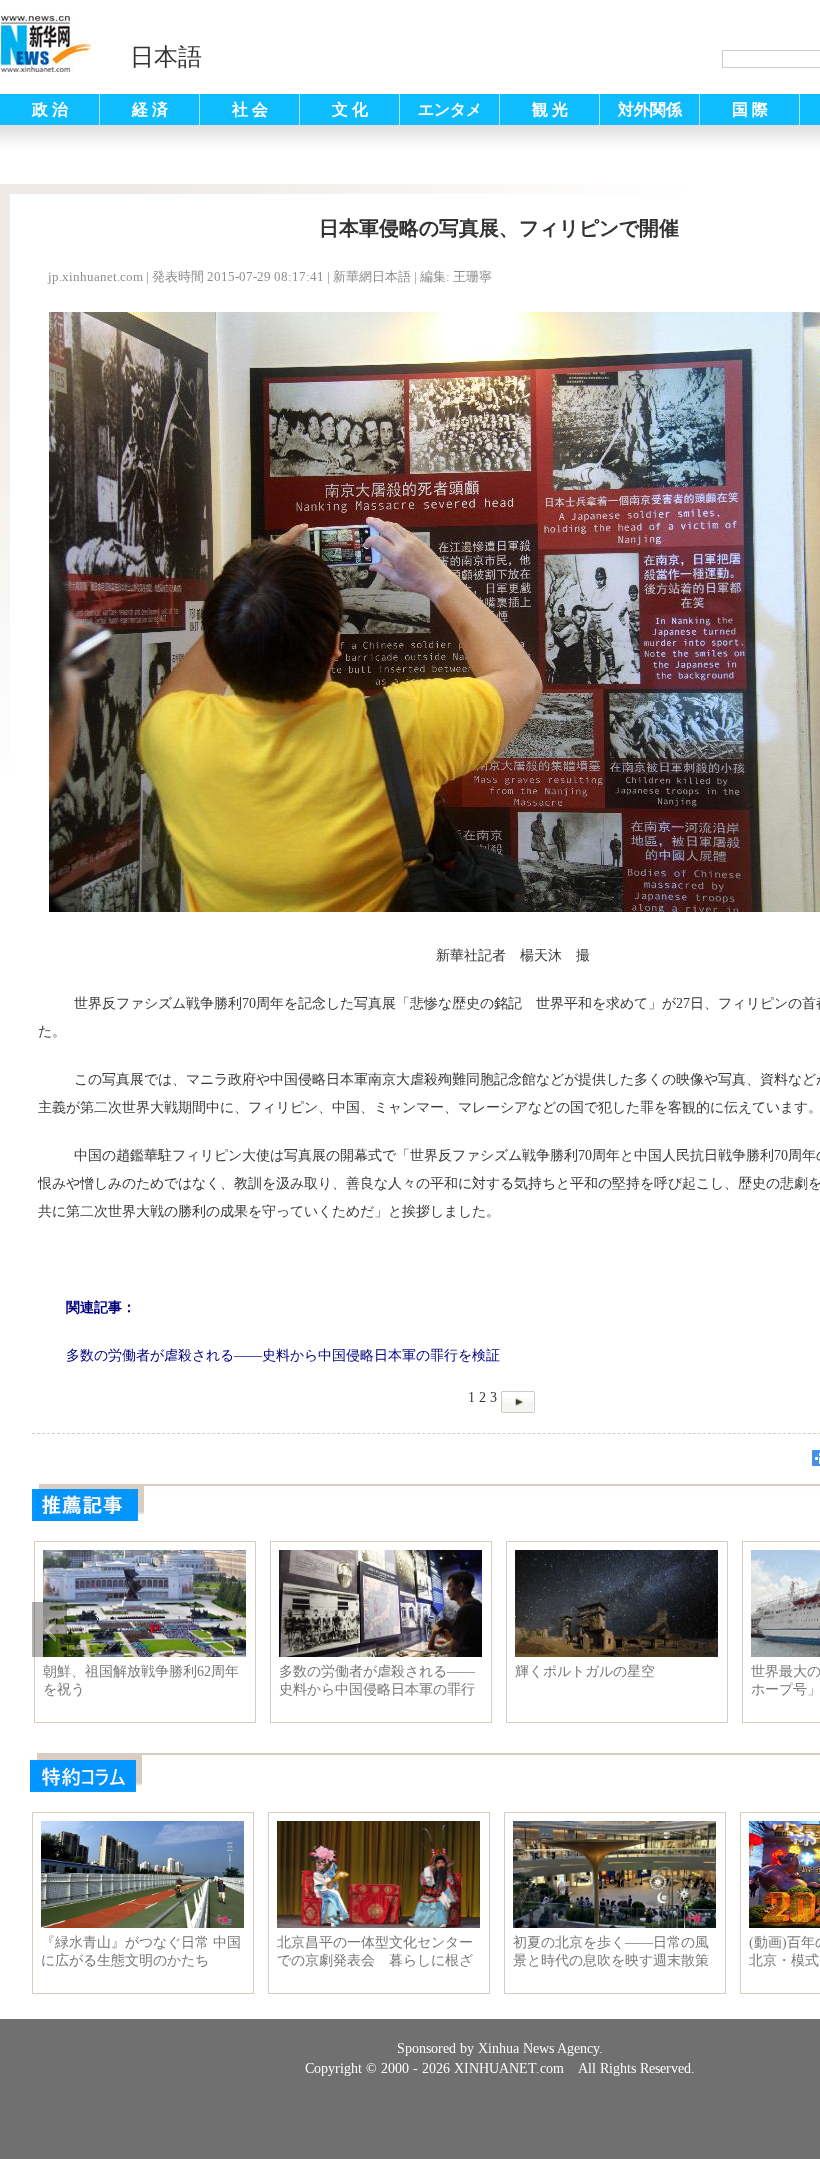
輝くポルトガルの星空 (585, 1671)
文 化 (350, 109)
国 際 (750, 109)
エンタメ (450, 109)
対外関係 (650, 109)
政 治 (50, 109)
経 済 (150, 109)
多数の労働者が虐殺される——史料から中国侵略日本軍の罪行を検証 (377, 1681)
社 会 (250, 109)
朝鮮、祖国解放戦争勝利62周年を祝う (141, 1680)
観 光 (550, 109)
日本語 (166, 57)
